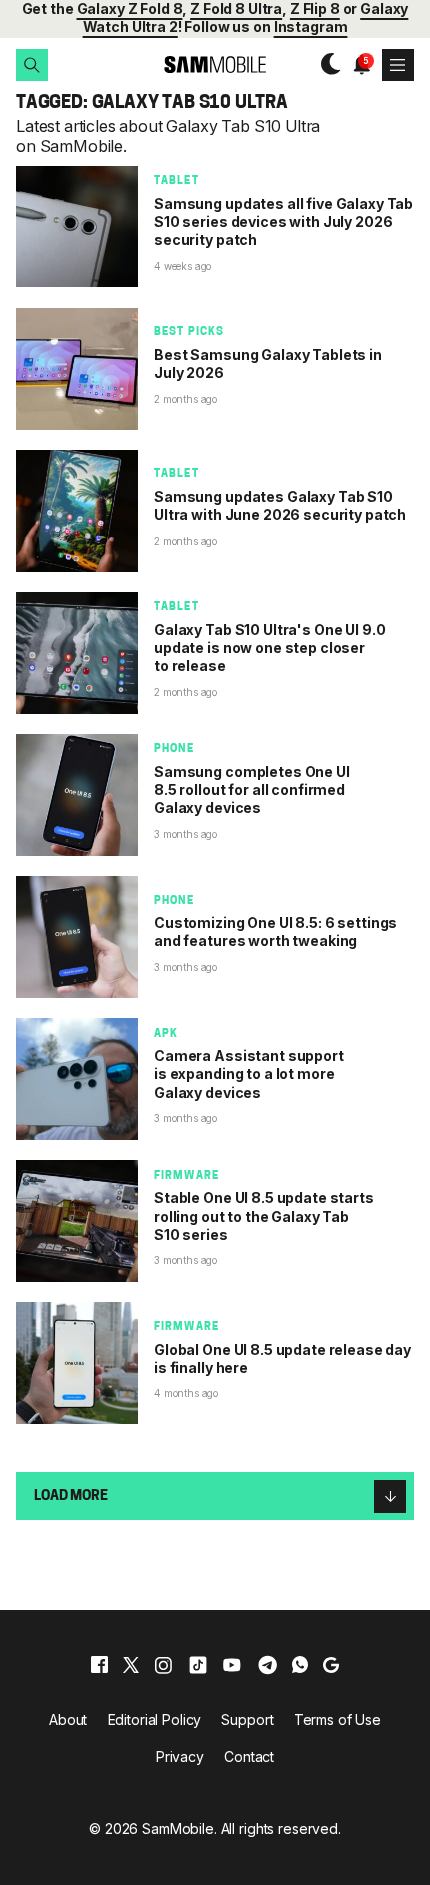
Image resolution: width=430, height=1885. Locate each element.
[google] (331, 1665)
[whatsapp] (300, 1665)
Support (247, 1719)
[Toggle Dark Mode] (326, 64)
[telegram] (267, 1665)
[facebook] (99, 1665)
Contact (249, 1756)
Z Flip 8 (315, 8)
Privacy (180, 1756)
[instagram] (163, 1665)
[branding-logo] (215, 64)
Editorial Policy (155, 1719)
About (68, 1719)
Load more (71, 1496)
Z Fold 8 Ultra (236, 8)
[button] (32, 65)
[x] (131, 1665)
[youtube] (232, 1665)
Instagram (311, 26)
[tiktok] (198, 1665)
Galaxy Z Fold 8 (130, 8)
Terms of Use (337, 1719)
